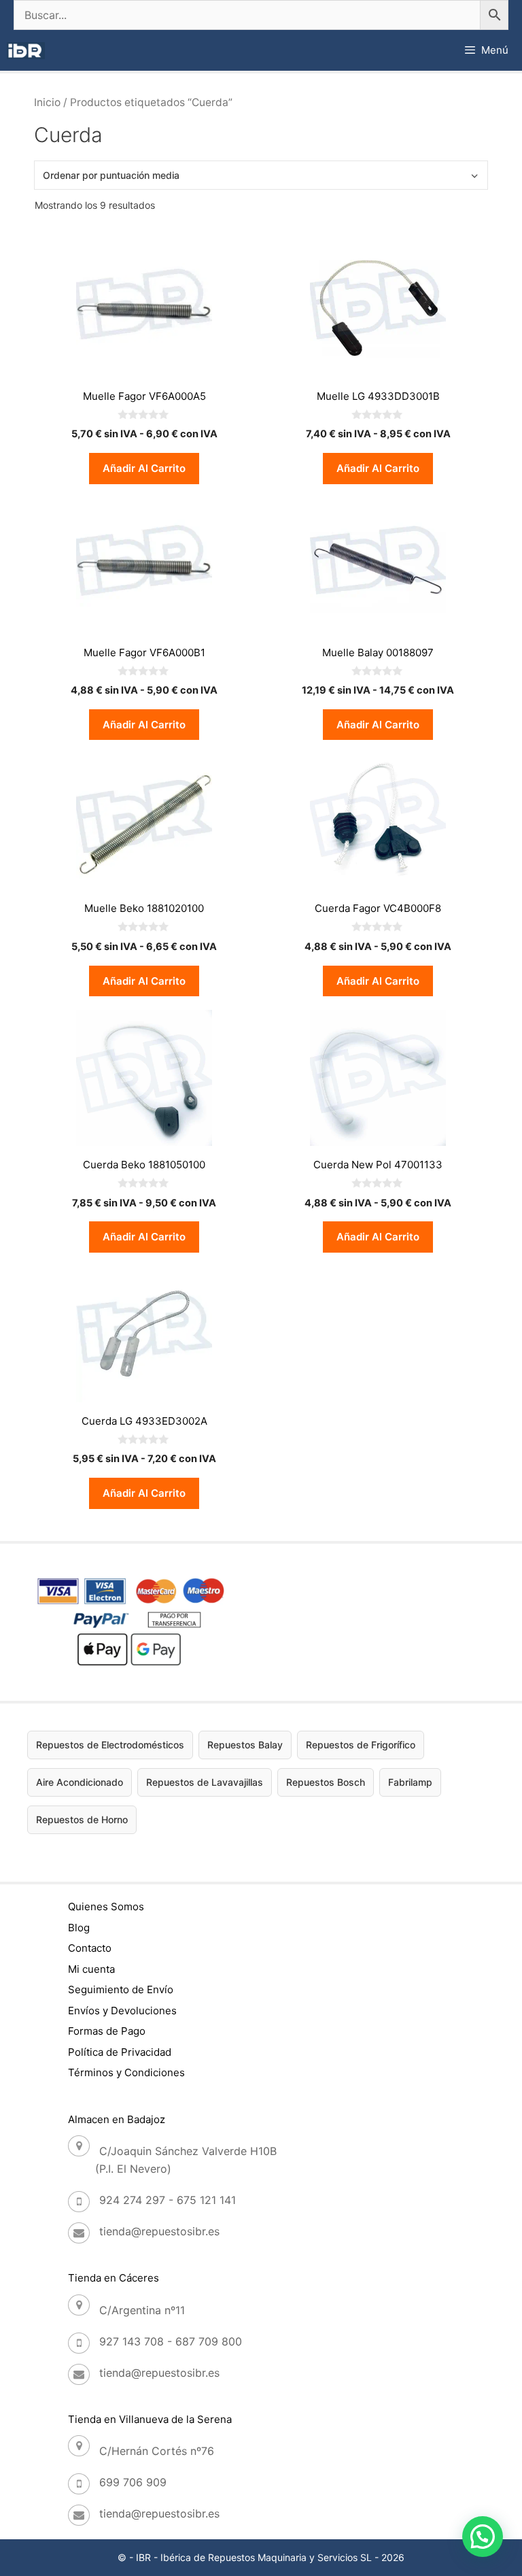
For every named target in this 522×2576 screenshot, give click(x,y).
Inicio (47, 102)
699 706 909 (133, 2482)
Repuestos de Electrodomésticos (110, 1745)
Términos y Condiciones (126, 2072)
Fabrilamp (410, 1782)
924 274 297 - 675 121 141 (168, 2200)
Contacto (90, 1948)
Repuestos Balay (245, 1745)
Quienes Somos (106, 1906)
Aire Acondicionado (80, 1782)
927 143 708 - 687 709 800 (171, 2341)
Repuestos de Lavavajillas (205, 1782)
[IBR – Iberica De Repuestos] (26, 51)
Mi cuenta (91, 1969)
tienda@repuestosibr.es (159, 2231)
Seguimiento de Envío (121, 1989)
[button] (483, 2537)
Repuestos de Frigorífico (361, 1745)
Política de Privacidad (120, 2052)
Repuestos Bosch (326, 1782)
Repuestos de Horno (82, 1819)
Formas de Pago (107, 2031)
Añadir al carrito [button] (144, 468)
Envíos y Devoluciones (122, 2011)
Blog (79, 1928)
